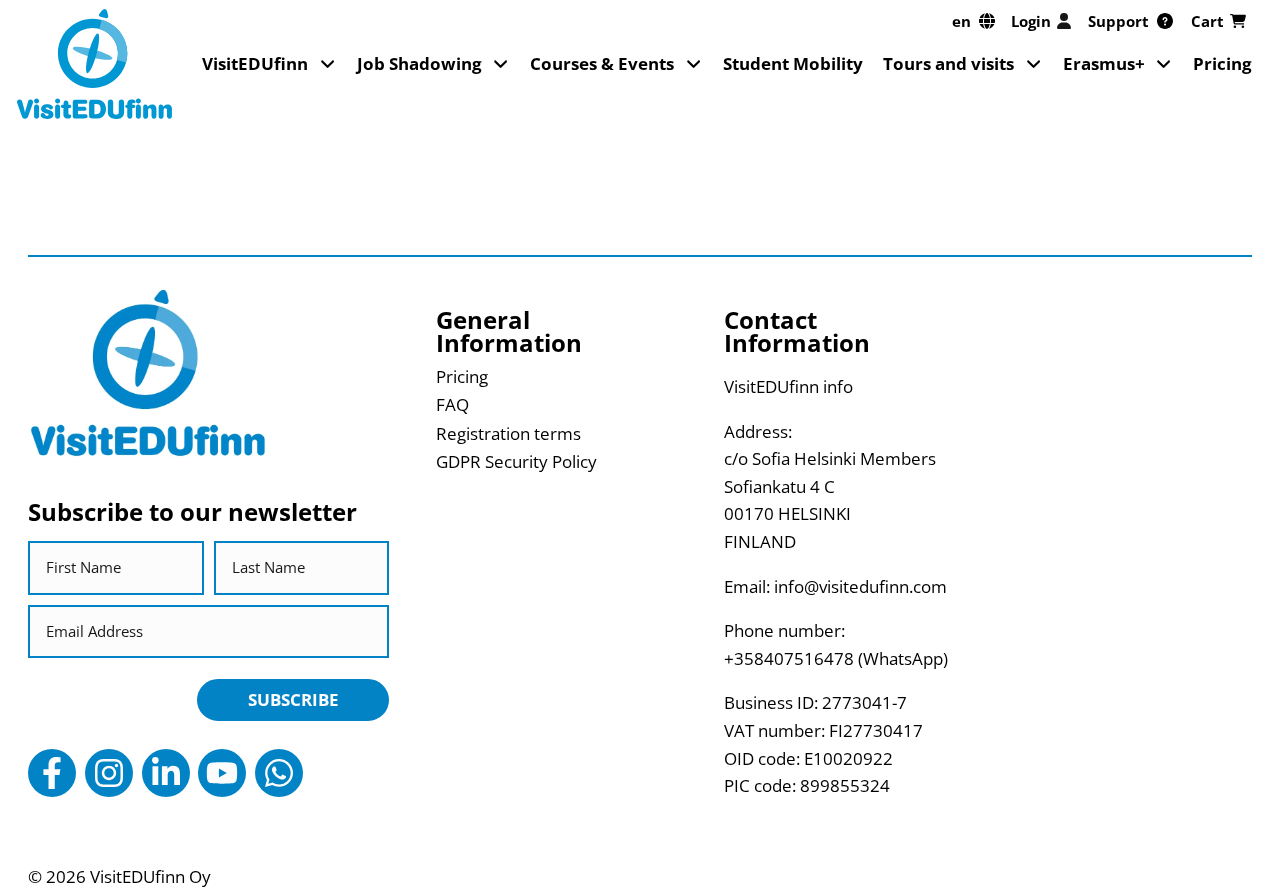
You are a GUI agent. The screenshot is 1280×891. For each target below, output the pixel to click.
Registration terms (508, 433)
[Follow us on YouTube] (222, 773)
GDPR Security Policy (516, 461)
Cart (1207, 21)
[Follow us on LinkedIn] (166, 773)
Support (1118, 21)
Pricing (1222, 63)
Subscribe (293, 699)
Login (1031, 21)
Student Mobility (793, 63)
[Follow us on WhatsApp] (279, 773)
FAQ (452, 404)
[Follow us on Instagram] (109, 773)
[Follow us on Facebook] (52, 773)
